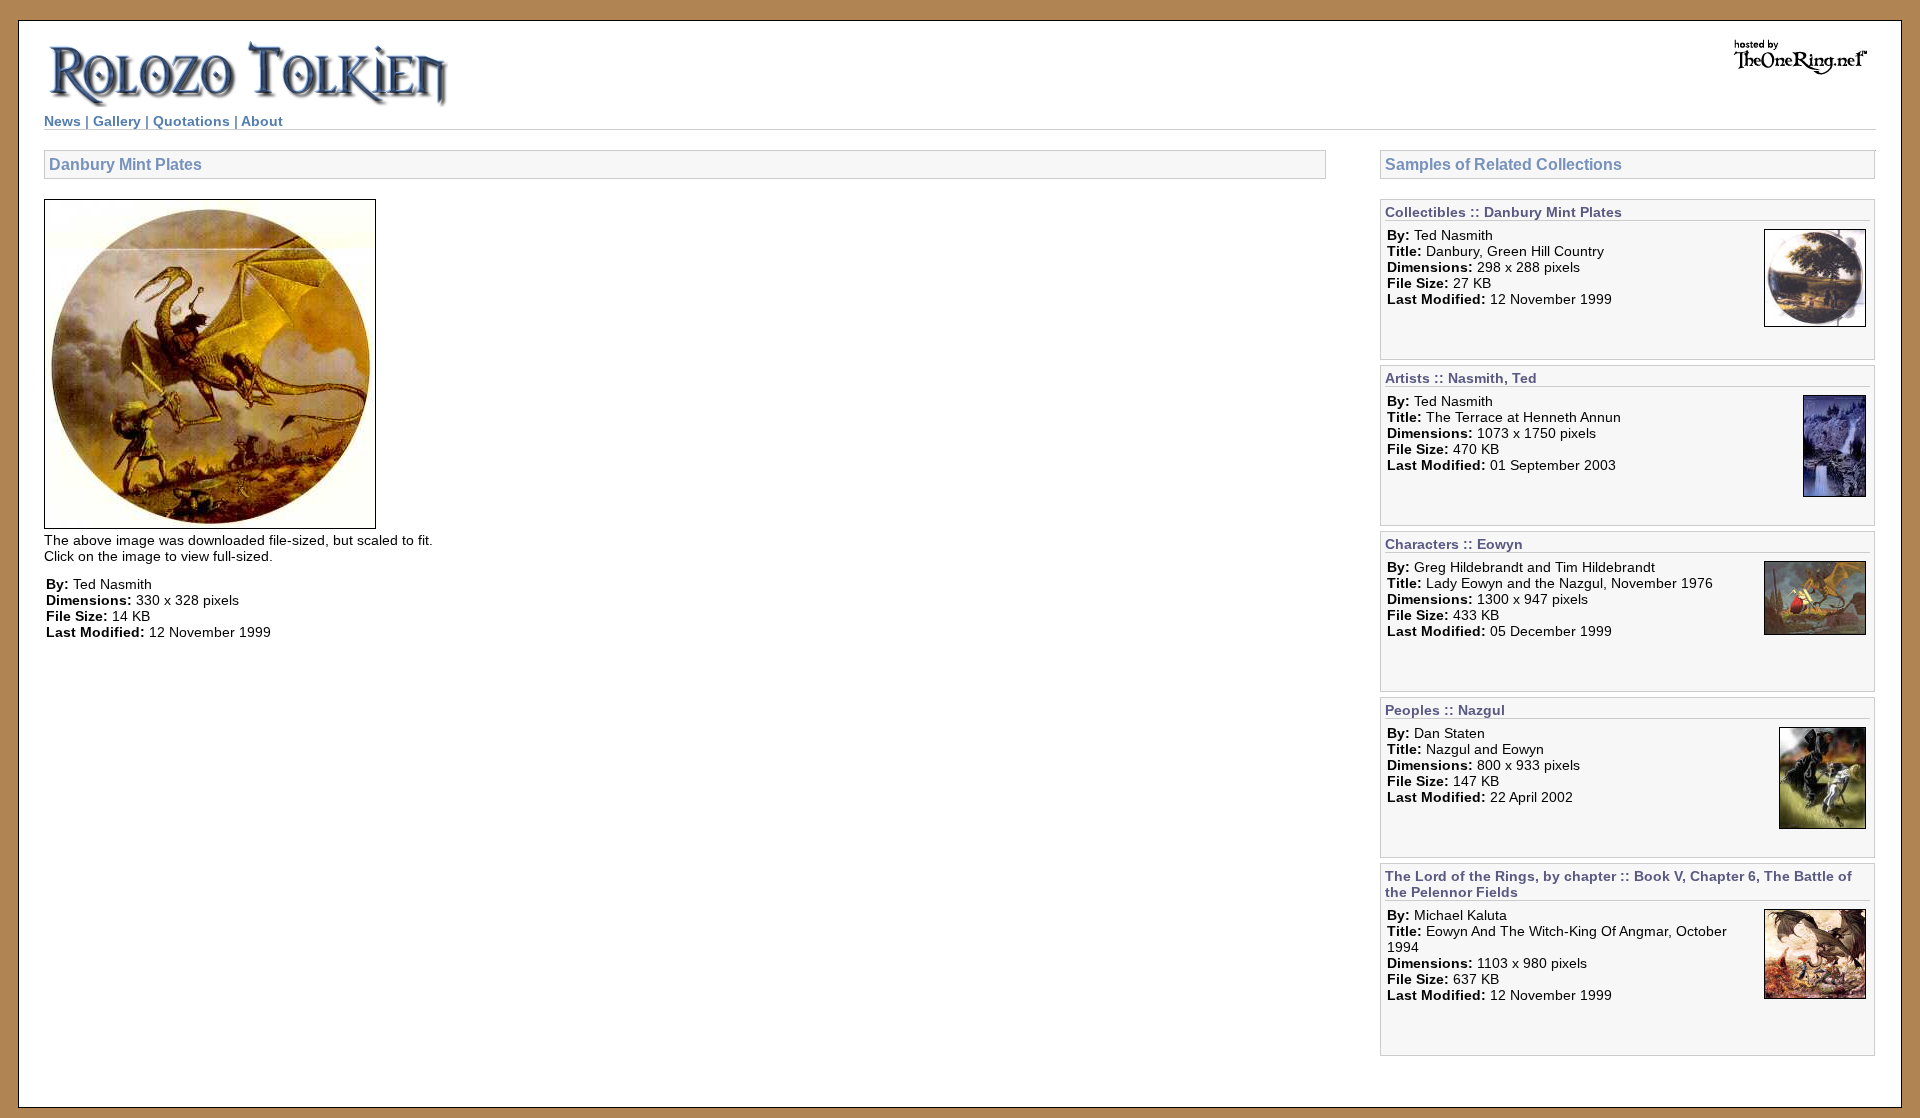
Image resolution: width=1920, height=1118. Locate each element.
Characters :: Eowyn (1454, 544)
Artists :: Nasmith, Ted (1461, 378)
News (62, 121)
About (262, 121)
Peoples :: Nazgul (1445, 710)
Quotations (191, 121)
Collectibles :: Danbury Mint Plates (1503, 212)
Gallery (117, 121)
